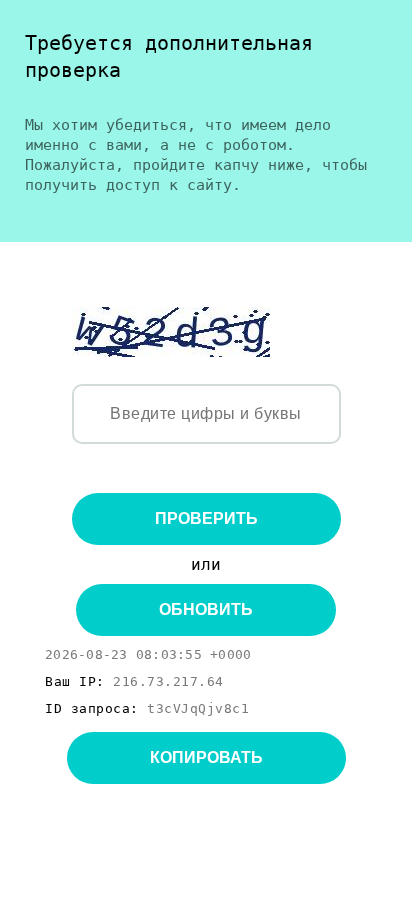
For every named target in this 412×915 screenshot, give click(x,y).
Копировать (206, 757)
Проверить (206, 518)
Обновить (206, 609)
